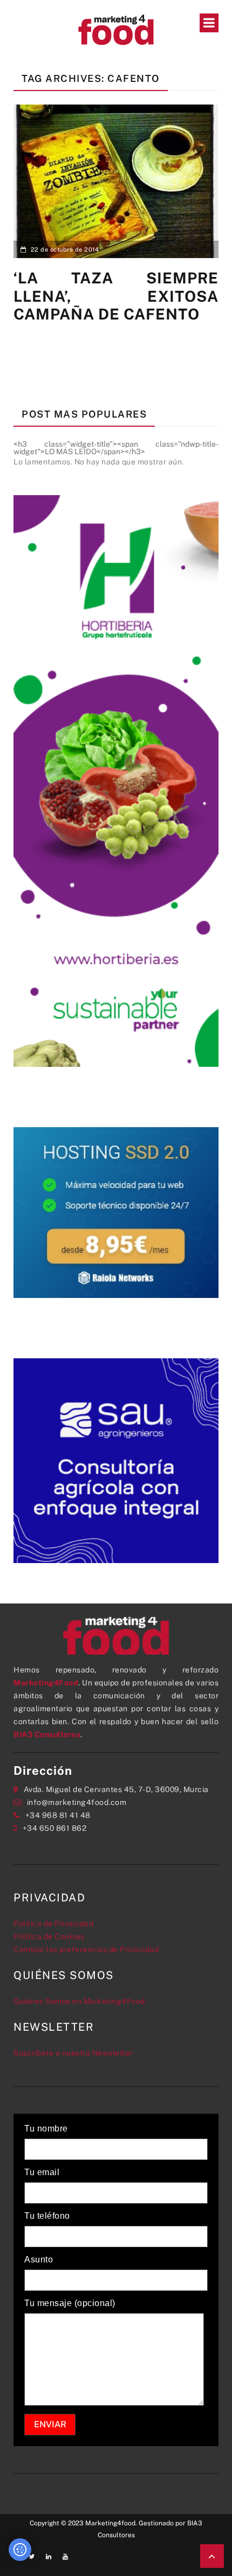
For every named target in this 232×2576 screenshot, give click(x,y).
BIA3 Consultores (47, 1734)
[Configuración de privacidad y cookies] (20, 2550)
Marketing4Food (46, 1683)
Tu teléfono (47, 2216)
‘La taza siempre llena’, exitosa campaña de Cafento (116, 296)
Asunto (39, 2260)
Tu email (42, 2172)
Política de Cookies (49, 1936)
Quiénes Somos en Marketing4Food (79, 2001)
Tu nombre (46, 2129)
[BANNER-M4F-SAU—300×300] (116, 1460)
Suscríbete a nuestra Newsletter (73, 2053)
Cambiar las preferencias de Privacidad (86, 1949)
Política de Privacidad (53, 1924)
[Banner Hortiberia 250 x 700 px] (116, 780)
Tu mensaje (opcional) (70, 2303)
